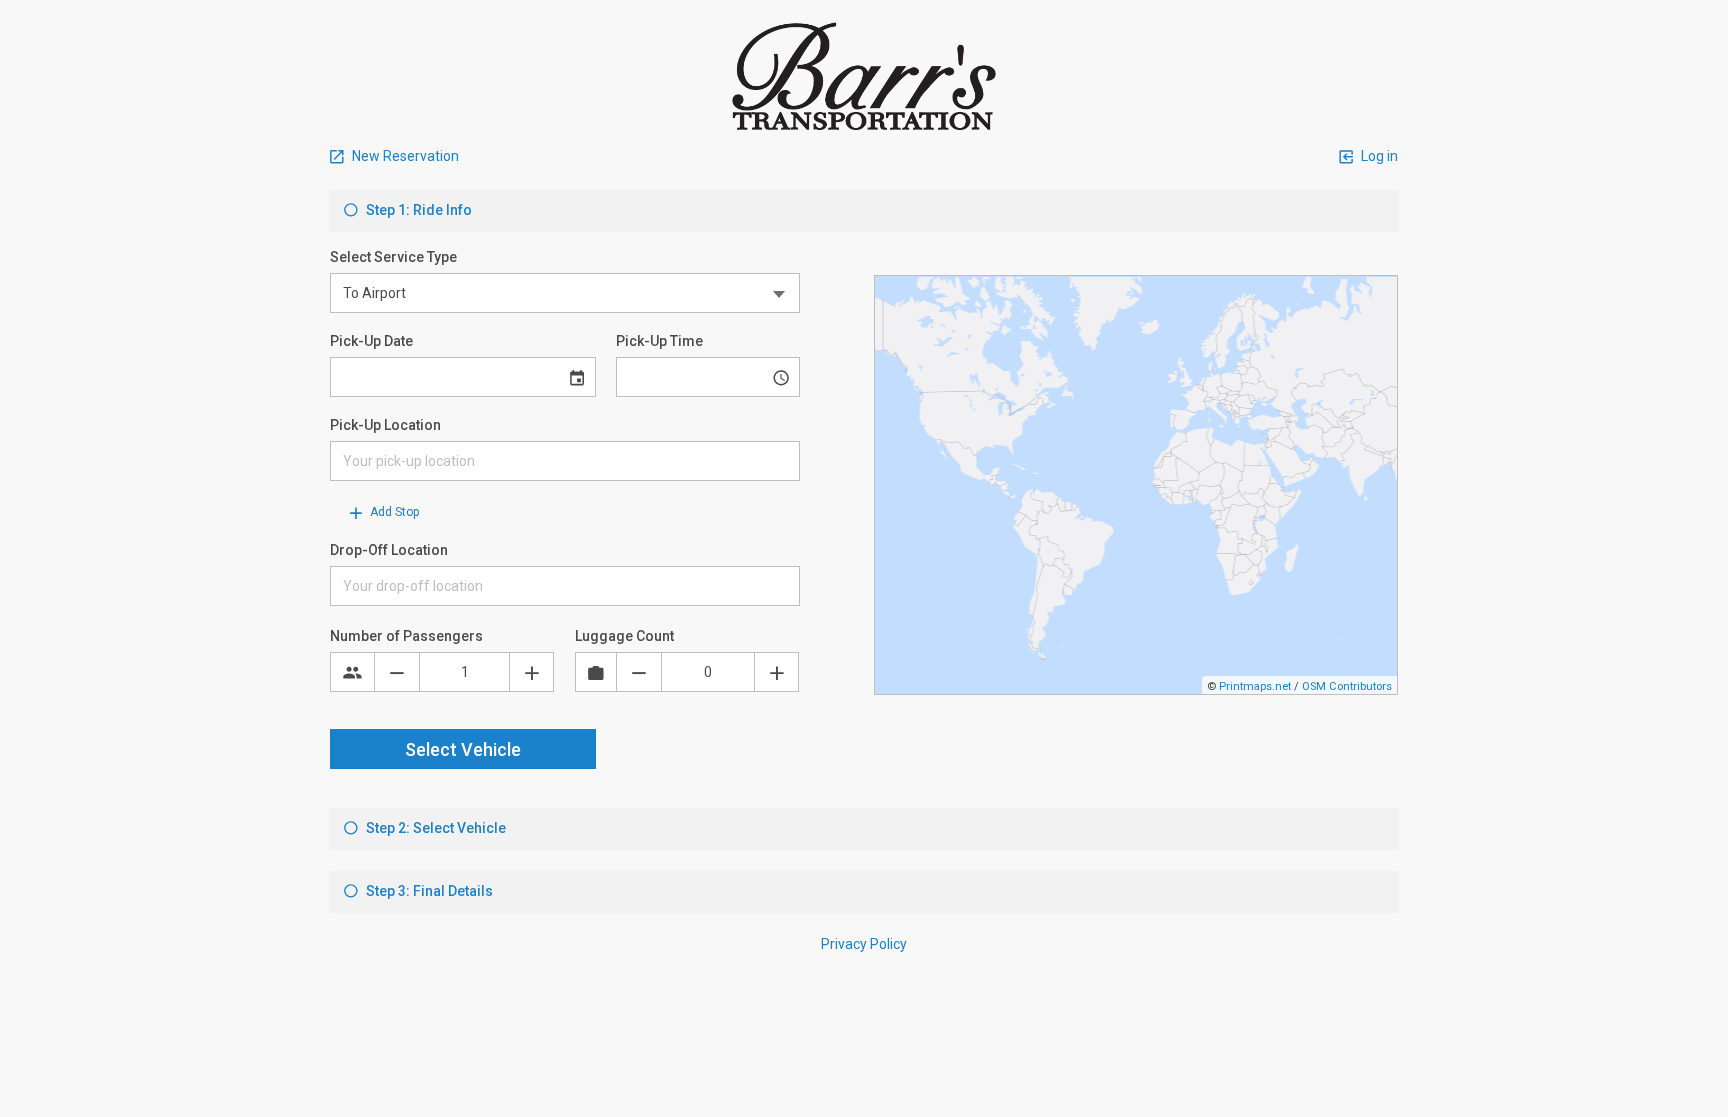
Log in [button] (1378, 156)
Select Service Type (393, 257)
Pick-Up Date (371, 341)
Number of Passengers (406, 636)
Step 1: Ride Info (417, 210)
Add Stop (393, 512)
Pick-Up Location (385, 425)
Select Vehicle (463, 749)
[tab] (864, 211)
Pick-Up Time (659, 341)
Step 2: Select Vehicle (434, 828)
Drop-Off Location (389, 550)
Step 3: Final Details (428, 891)
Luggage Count (624, 636)
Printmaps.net (1255, 686)
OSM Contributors (1347, 686)
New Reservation (404, 156)
